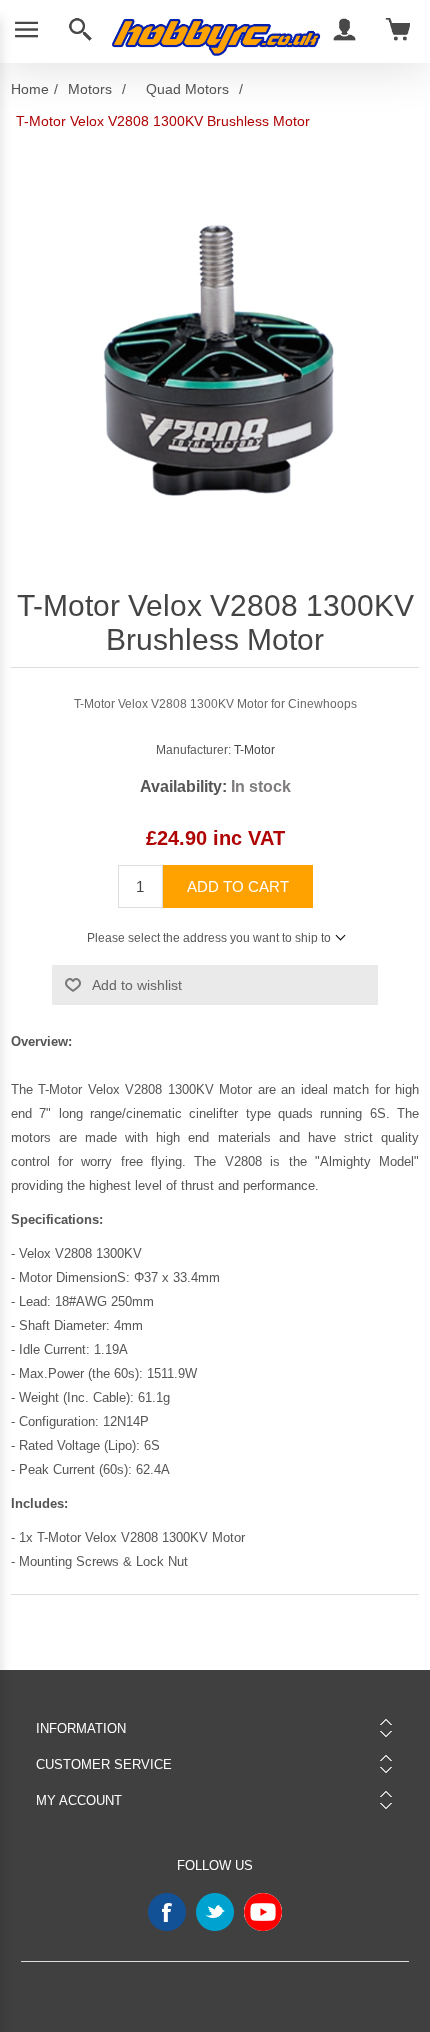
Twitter (215, 1912)
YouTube (263, 1912)
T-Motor (254, 750)
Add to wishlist (137, 985)
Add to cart (238, 886)
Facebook (167, 1912)
